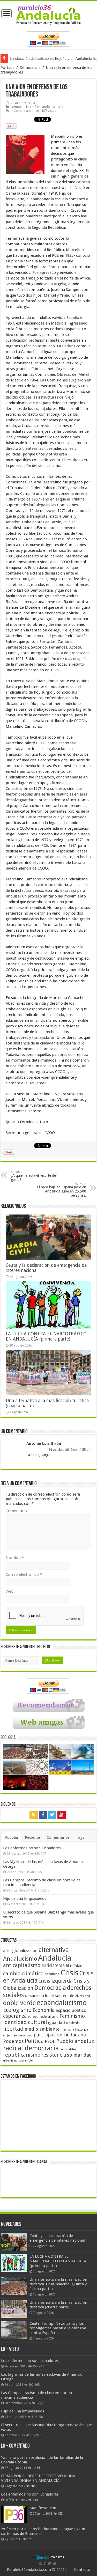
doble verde (19, 2003)
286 (33, 2486)
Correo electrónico (24, 1574)
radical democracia (31, 2048)
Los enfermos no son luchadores (32, 1848)
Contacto (82, 2570)
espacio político (71, 2010)
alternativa (54, 1950)
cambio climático (23, 1974)
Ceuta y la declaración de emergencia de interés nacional (57, 2238)
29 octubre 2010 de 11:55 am (70, 1450)
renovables (68, 2049)
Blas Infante (76, 1966)
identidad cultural (25, 2022)
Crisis (69, 1973)
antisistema (53, 1966)
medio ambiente (42, 2029)
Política (34, 2041)
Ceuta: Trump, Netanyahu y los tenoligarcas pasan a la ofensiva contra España (58, 2328)
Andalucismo (20, 1959)
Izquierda (73, 2023)
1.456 (36, 2468)
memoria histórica (74, 2029)
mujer (7, 2036)
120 (30, 2539)
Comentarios (58, 1837)
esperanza (15, 2016)
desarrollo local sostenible (50, 1996)
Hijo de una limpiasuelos (25, 1898)
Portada (8, 68)
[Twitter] (52, 1815)
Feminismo (72, 2016)
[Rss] (34, 1815)
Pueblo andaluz (75, 2041)
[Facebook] (43, 1815)
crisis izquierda (55, 1981)
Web (10, 1591)
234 (35, 2500)
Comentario (16, 1511)
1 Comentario (21, 111)
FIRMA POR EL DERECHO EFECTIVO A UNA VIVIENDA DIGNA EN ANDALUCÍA (38, 2478)
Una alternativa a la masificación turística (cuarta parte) (58, 2305)
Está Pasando (40, 107)
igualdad (57, 2022)
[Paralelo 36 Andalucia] (48, 14)
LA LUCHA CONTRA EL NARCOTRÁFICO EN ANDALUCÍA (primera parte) (46, 1336)
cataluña (52, 1974)
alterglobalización (20, 1951)
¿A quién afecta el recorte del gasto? (34, 1176)
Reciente (32, 1837)
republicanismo (22, 2055)
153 (60, 2514)
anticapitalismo (22, 1965)
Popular (12, 1837)
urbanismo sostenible (18, 2061)
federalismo (49, 2016)
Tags (80, 1837)
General (57, 107)
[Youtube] (62, 1815)
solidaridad (79, 2055)
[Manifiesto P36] (14, 2514)
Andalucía (55, 1958)
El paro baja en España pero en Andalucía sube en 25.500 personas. (62, 1190)
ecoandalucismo (62, 2003)
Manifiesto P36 (43, 2508)
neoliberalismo (22, 2035)
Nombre (15, 1558)
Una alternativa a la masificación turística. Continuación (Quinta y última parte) (58, 2284)
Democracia (30, 68)
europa (33, 2017)
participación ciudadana (60, 2035)
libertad (13, 2029)
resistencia (54, 2055)
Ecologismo (17, 2010)
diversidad (83, 1996)
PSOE (50, 2041)
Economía (44, 2010)
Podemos (13, 2041)
